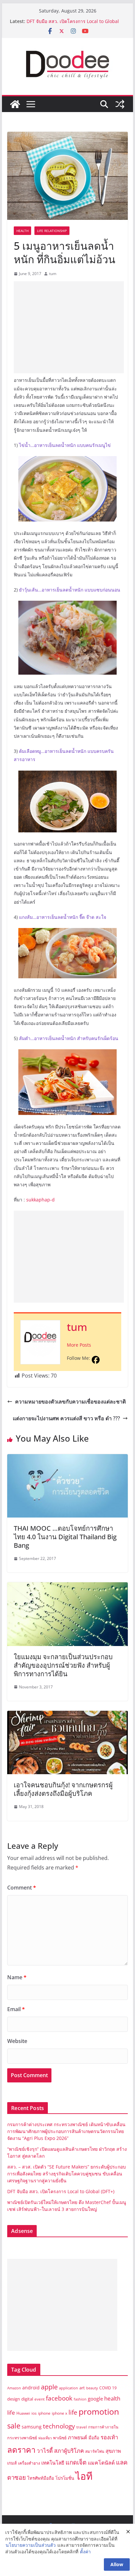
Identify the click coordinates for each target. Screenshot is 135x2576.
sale (14, 2426)
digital (27, 2399)
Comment (22, 1888)
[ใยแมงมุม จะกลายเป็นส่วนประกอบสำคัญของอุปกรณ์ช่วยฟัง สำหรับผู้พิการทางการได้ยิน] (67, 1587)
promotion (99, 2411)
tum (53, 274)
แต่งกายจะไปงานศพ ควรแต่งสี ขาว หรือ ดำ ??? (66, 1418)
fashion (80, 2399)
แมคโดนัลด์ (101, 2463)
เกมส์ (12, 2463)
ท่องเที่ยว (45, 2438)
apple (49, 2387)
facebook (59, 2398)
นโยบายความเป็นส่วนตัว (31, 2545)
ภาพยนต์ (77, 2437)
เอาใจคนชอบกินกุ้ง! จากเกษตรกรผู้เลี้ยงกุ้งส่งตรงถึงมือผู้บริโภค (63, 1789)
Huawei (23, 2413)
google (95, 2399)
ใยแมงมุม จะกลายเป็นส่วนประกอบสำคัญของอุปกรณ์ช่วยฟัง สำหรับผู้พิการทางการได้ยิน (63, 1665)
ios (34, 2413)
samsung (32, 2427)
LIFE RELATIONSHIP (52, 231)
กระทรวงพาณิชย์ (22, 2438)
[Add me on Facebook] (96, 1360)
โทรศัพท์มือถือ (41, 2478)
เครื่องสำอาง (29, 2463)
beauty (92, 2388)
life (73, 2412)
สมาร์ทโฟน (95, 2451)
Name (17, 1977)
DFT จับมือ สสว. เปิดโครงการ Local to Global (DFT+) (61, 2191)
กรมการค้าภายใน (103, 2427)
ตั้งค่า (85, 2552)
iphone (44, 2413)
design (14, 2399)
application (68, 2388)
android (31, 2388)
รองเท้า (109, 2437)
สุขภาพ (113, 2451)
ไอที (84, 2476)
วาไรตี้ (45, 2451)
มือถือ (94, 2438)
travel (82, 2427)
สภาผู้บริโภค (69, 2451)
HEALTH (22, 231)
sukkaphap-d (40, 1200)
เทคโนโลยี (53, 2463)
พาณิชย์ (60, 2438)
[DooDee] (15, 104)
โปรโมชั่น (65, 2478)
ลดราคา (21, 2450)
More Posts (79, 1345)
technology (59, 2426)
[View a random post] (120, 104)
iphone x (59, 2413)
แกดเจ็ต (76, 2462)
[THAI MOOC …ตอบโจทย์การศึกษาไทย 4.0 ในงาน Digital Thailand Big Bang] (67, 1459)
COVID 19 (108, 2388)
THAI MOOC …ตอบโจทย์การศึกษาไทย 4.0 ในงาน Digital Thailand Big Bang (65, 1537)
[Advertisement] (69, 327)
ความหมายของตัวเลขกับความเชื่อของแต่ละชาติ (70, 1402)
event (39, 2399)
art (82, 2388)
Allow (117, 2564)
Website (17, 2041)
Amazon (14, 2388)
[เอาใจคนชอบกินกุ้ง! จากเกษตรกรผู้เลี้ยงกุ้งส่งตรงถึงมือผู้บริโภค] (67, 1715)
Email (16, 2009)
